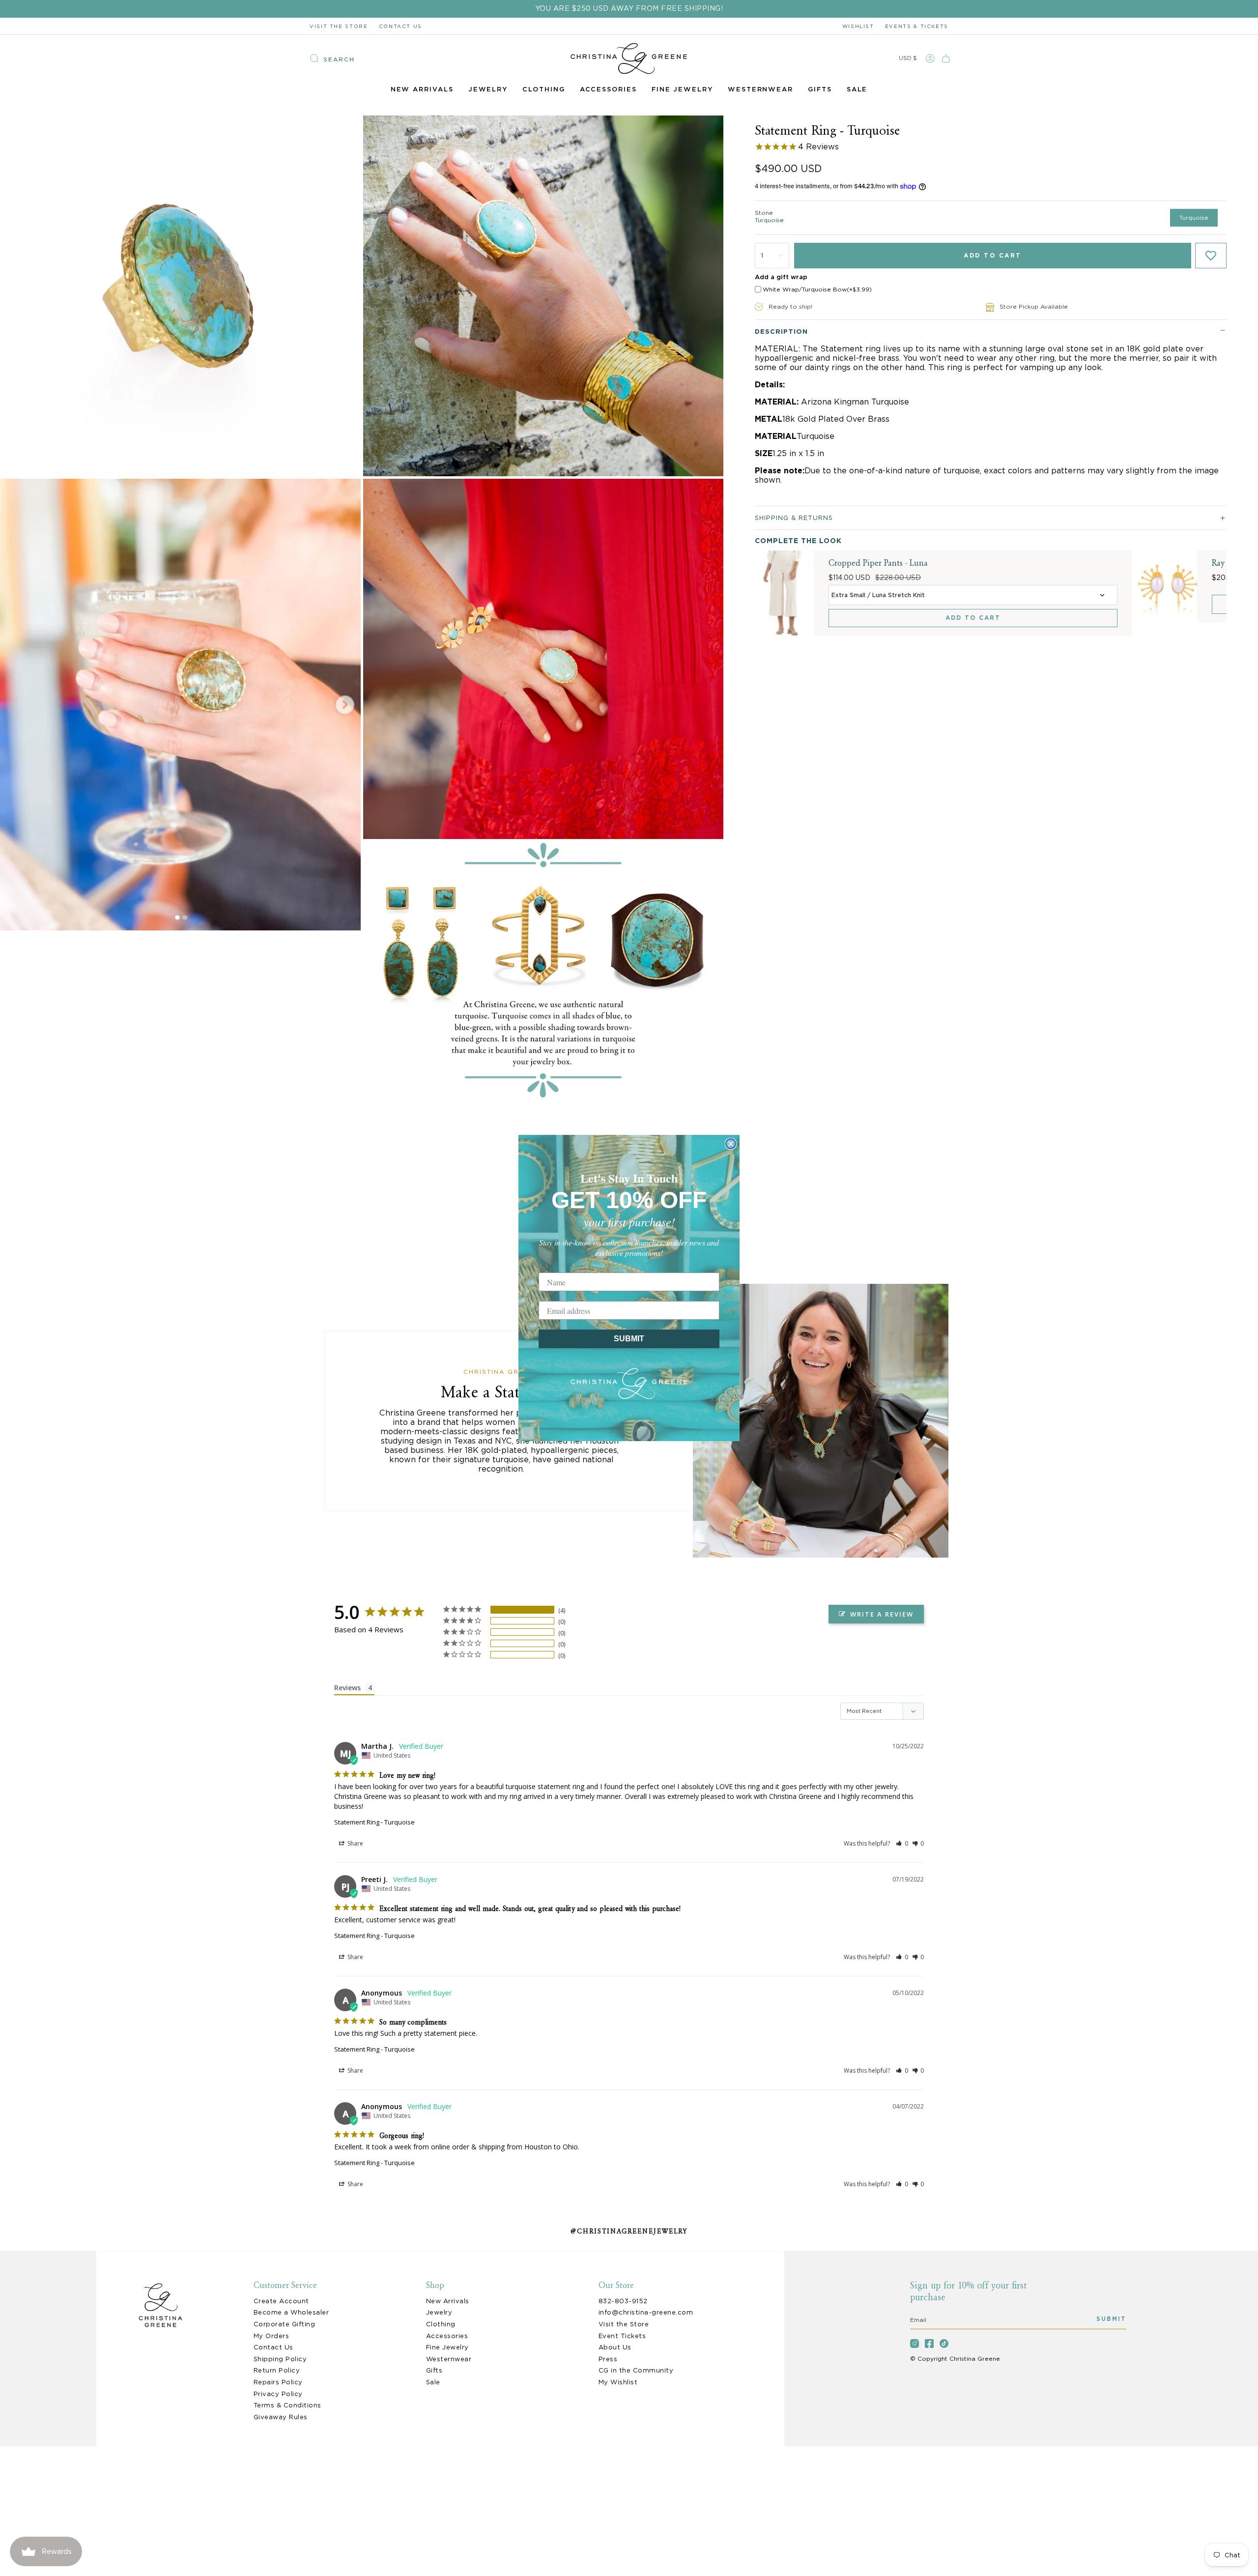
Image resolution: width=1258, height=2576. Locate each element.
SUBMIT (629, 1339)
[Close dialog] (731, 1144)
